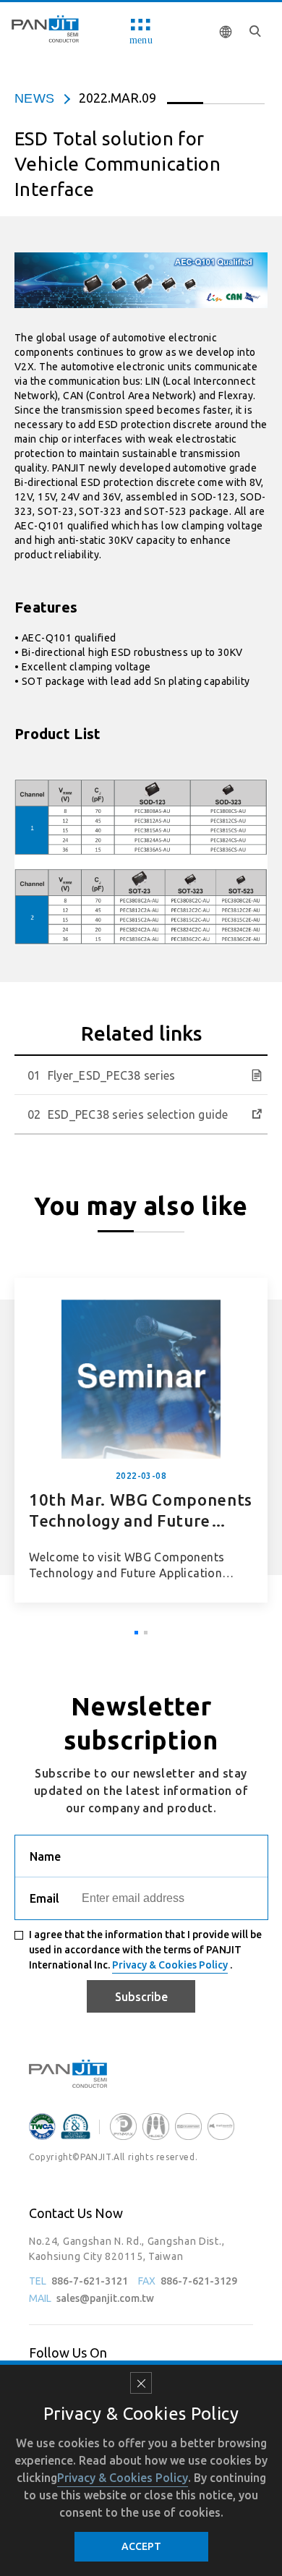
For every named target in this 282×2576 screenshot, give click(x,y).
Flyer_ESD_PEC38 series (111, 1075)
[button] (136, 1633)
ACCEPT (141, 2546)
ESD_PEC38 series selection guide (138, 1114)
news (34, 98)
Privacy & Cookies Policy (170, 1965)
